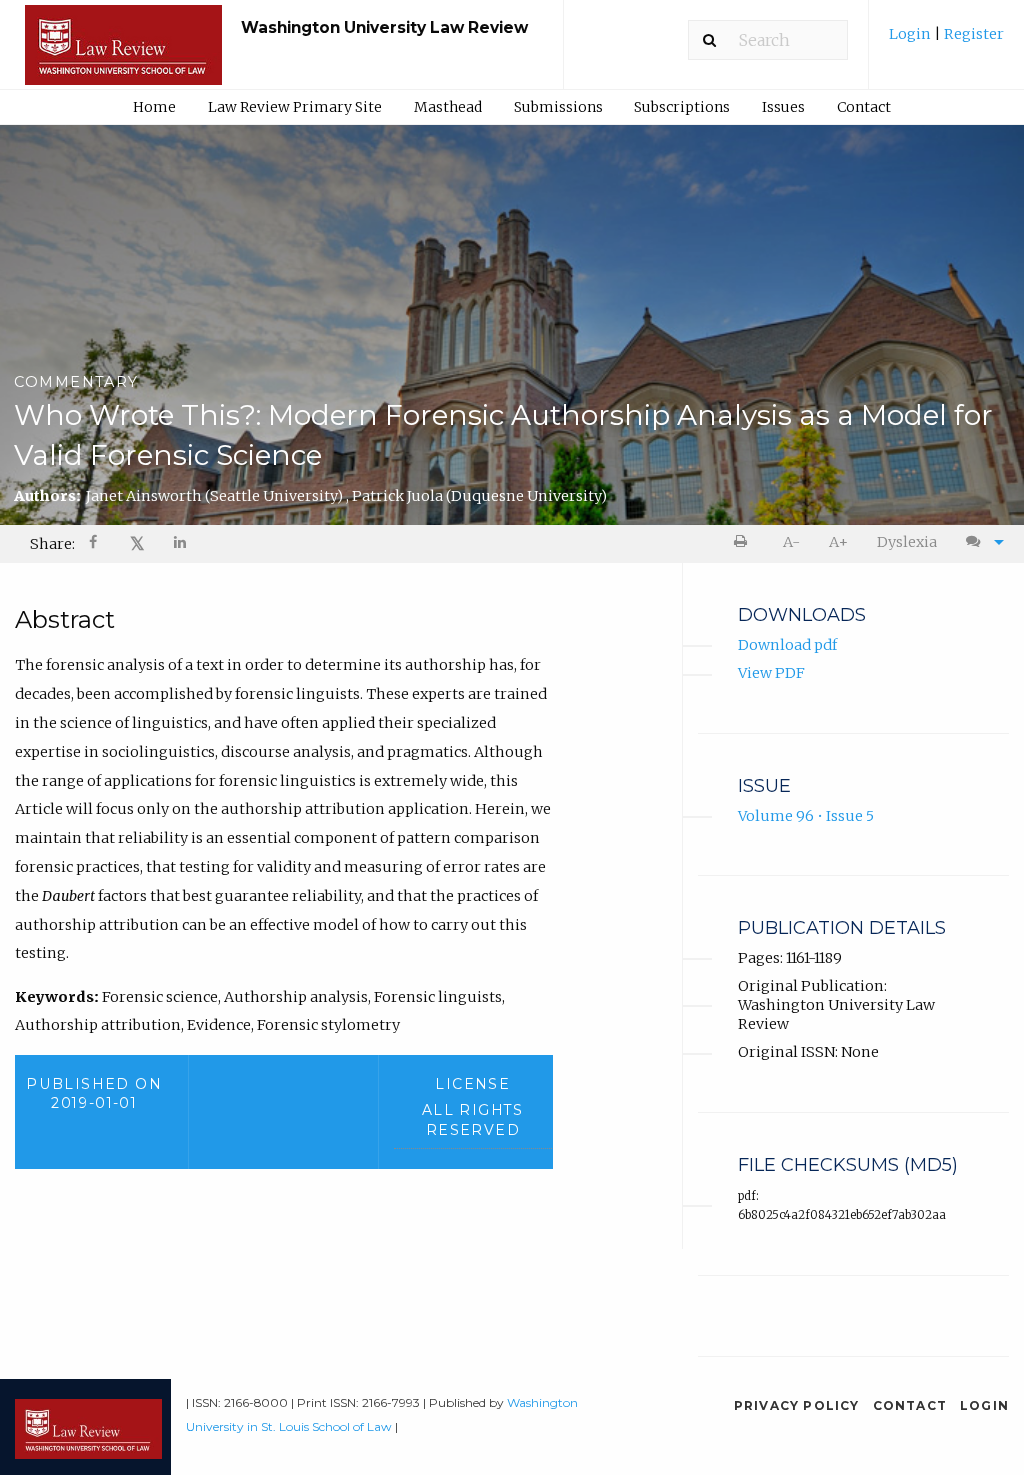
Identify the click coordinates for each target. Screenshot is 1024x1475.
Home (154, 107)
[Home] (123, 54)
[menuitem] (946, 41)
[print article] (744, 542)
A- (791, 542)
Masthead (448, 107)
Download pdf (787, 645)
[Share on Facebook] (95, 544)
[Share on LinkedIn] (181, 544)
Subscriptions (682, 107)
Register (972, 34)
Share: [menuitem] (52, 544)
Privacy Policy (797, 1405)
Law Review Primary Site (295, 107)
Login (911, 34)
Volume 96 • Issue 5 (806, 816)
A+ (838, 542)
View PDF (771, 673)
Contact (864, 107)
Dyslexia (907, 542)
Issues (783, 107)
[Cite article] (980, 542)
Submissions (558, 107)
